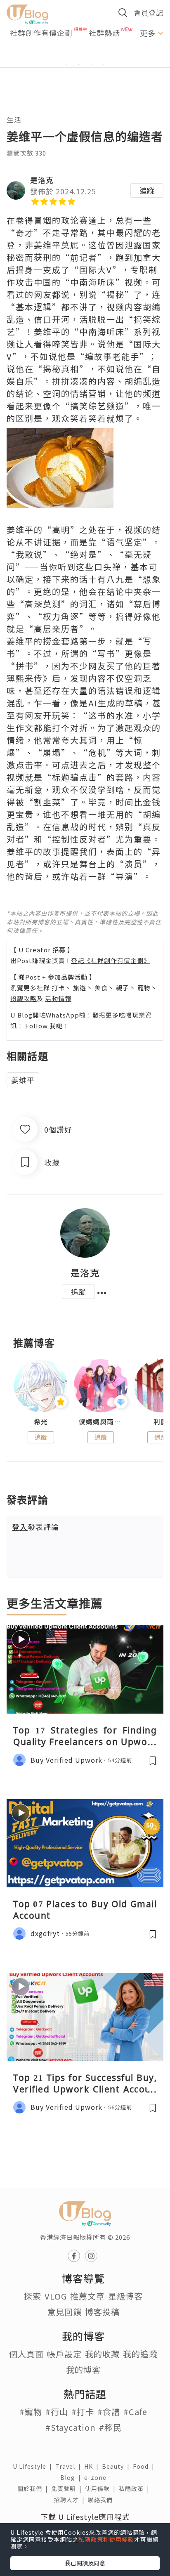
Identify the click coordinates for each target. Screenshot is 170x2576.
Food (145, 2466)
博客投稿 (102, 2312)
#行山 (57, 2412)
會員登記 (149, 13)
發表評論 (35, 1527)
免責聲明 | (68, 2489)
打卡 (58, 988)
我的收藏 (102, 2354)
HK (93, 2466)
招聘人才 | (71, 2500)
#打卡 (83, 2412)
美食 (101, 988)
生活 (14, 119)
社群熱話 (104, 33)
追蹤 (147, 190)
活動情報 (58, 998)
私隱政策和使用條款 (106, 2539)
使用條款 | (102, 2489)
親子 (123, 988)
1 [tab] (66, 65)
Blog (72, 2477)
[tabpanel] (85, 55)
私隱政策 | (136, 2489)
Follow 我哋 (44, 1026)
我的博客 (83, 2369)
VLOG (56, 2296)
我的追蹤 (140, 2354)
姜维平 (23, 1080)
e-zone (97, 2477)
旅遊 (80, 988)
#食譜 (109, 2412)
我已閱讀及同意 (85, 2563)
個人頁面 (26, 2354)
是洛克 (42, 180)
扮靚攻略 (24, 998)
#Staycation (71, 2427)
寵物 (144, 988)
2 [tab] (79, 65)
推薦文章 (87, 2296)
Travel (70, 2466)
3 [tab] (91, 65)
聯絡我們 (102, 2500)
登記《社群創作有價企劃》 (111, 960)
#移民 (110, 2427)
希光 (41, 1422)
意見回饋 (64, 2312)
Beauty (117, 2466)
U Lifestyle (34, 2466)
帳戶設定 (64, 2354)
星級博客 (125, 2296)
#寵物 (31, 2412)
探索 (33, 2296)
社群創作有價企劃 (41, 33)
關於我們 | (34, 2489)
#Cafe (135, 2412)
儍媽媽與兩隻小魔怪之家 (100, 1422)
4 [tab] (104, 65)
